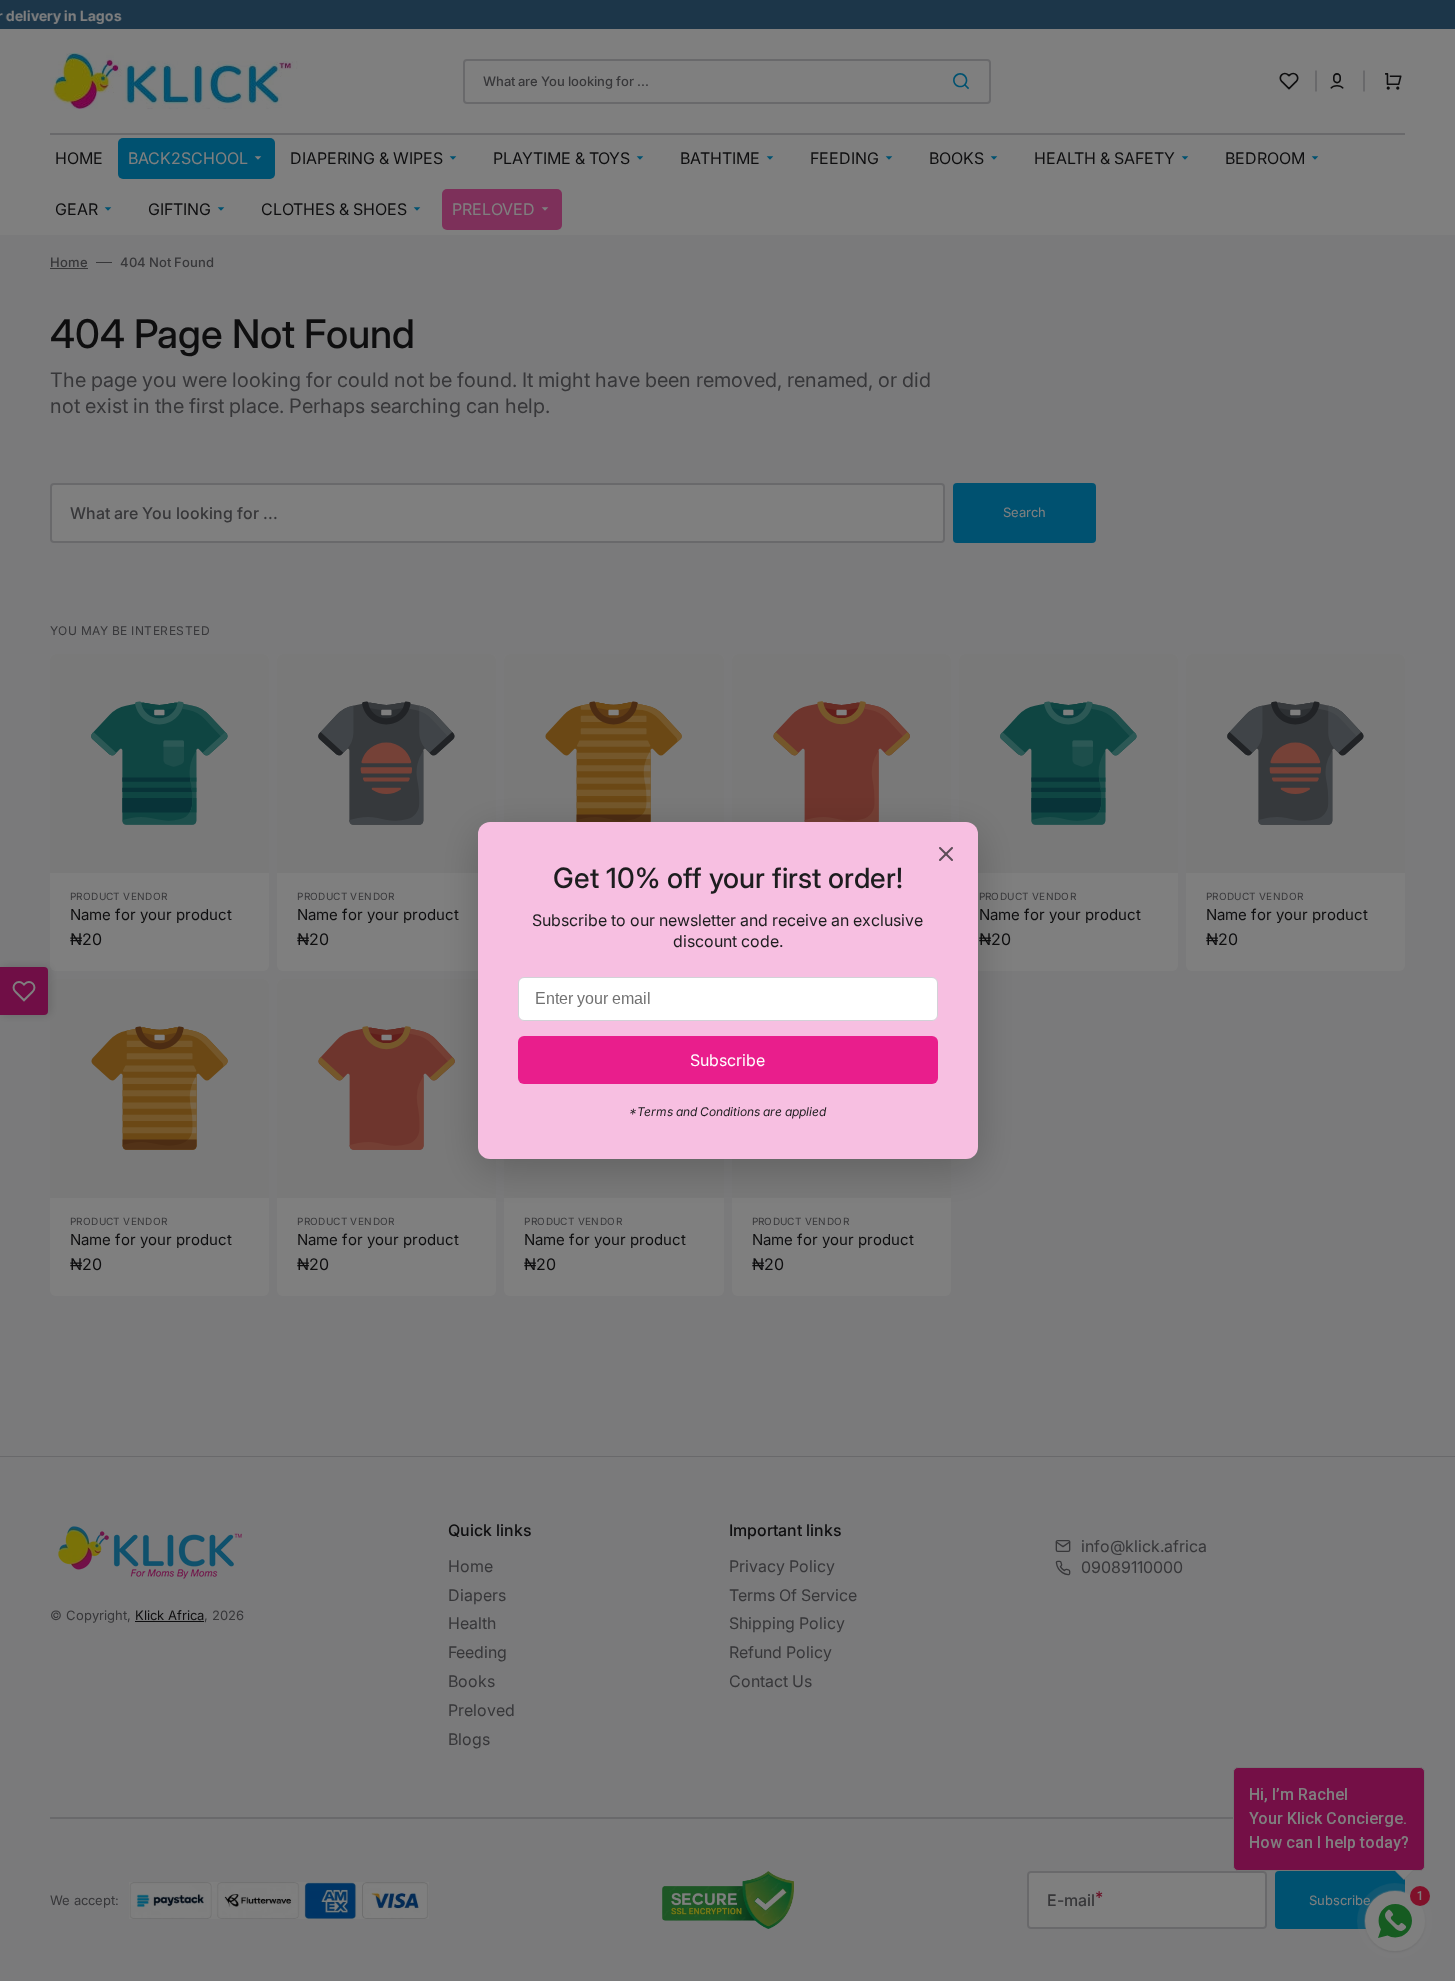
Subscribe (727, 1060)
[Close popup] (946, 855)
